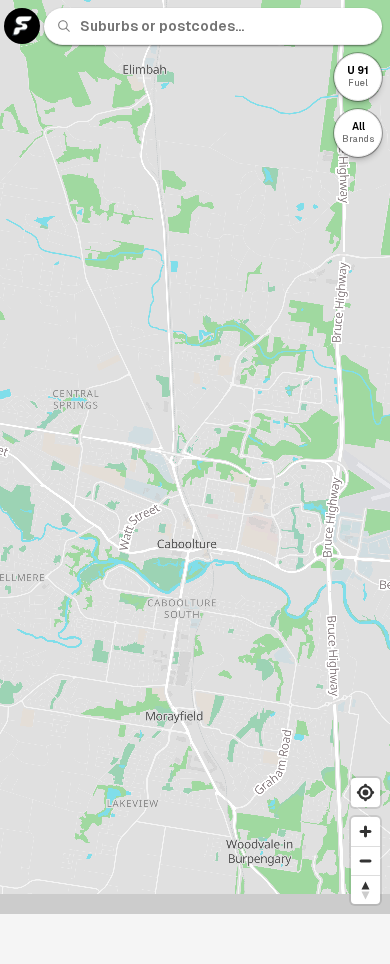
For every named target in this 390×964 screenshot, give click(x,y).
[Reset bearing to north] (365, 889)
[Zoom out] (365, 860)
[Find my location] (365, 792)
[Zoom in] (365, 831)
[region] (195, 457)
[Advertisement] (195, 939)
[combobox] (225, 26)
